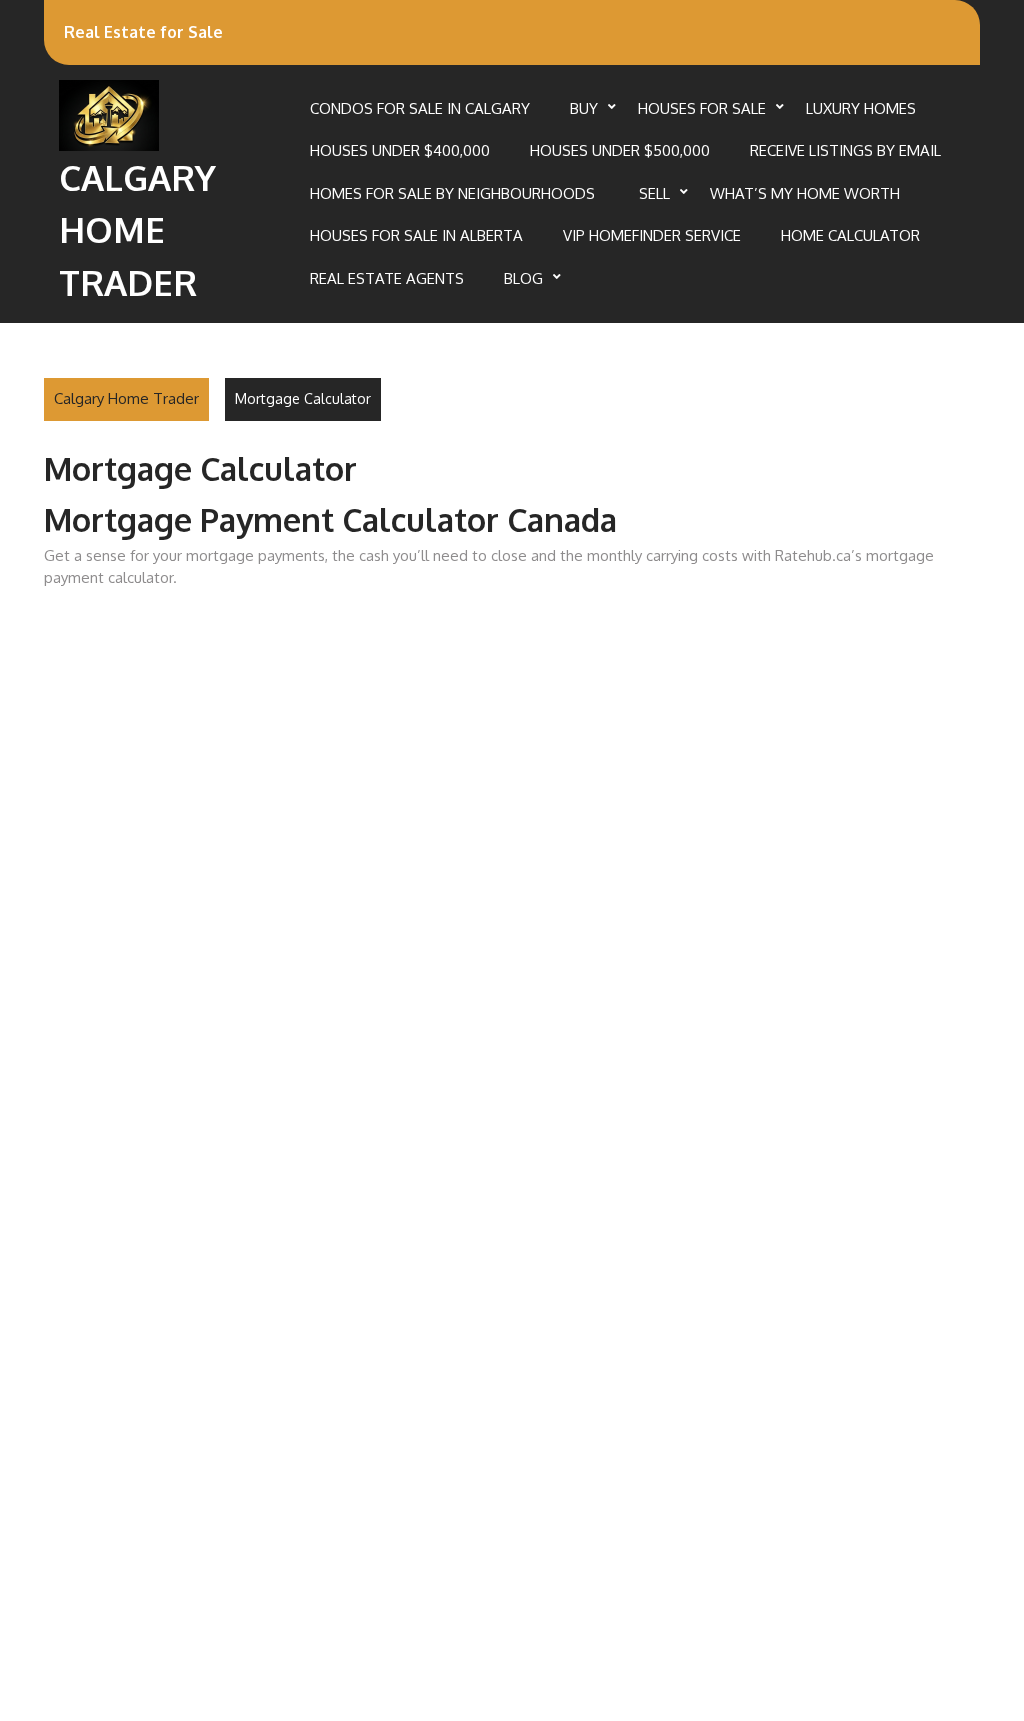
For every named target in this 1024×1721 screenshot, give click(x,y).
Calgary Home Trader (137, 229)
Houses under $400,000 (400, 150)
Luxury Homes (861, 108)
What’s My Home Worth (805, 193)
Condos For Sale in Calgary (420, 108)
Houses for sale (702, 108)
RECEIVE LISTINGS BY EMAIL (845, 150)
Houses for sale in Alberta (416, 235)
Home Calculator (850, 235)
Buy (584, 108)
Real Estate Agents (387, 278)
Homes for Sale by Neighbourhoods (454, 193)
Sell (654, 193)
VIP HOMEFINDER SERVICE (652, 235)
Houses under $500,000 (620, 150)
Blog (523, 278)
